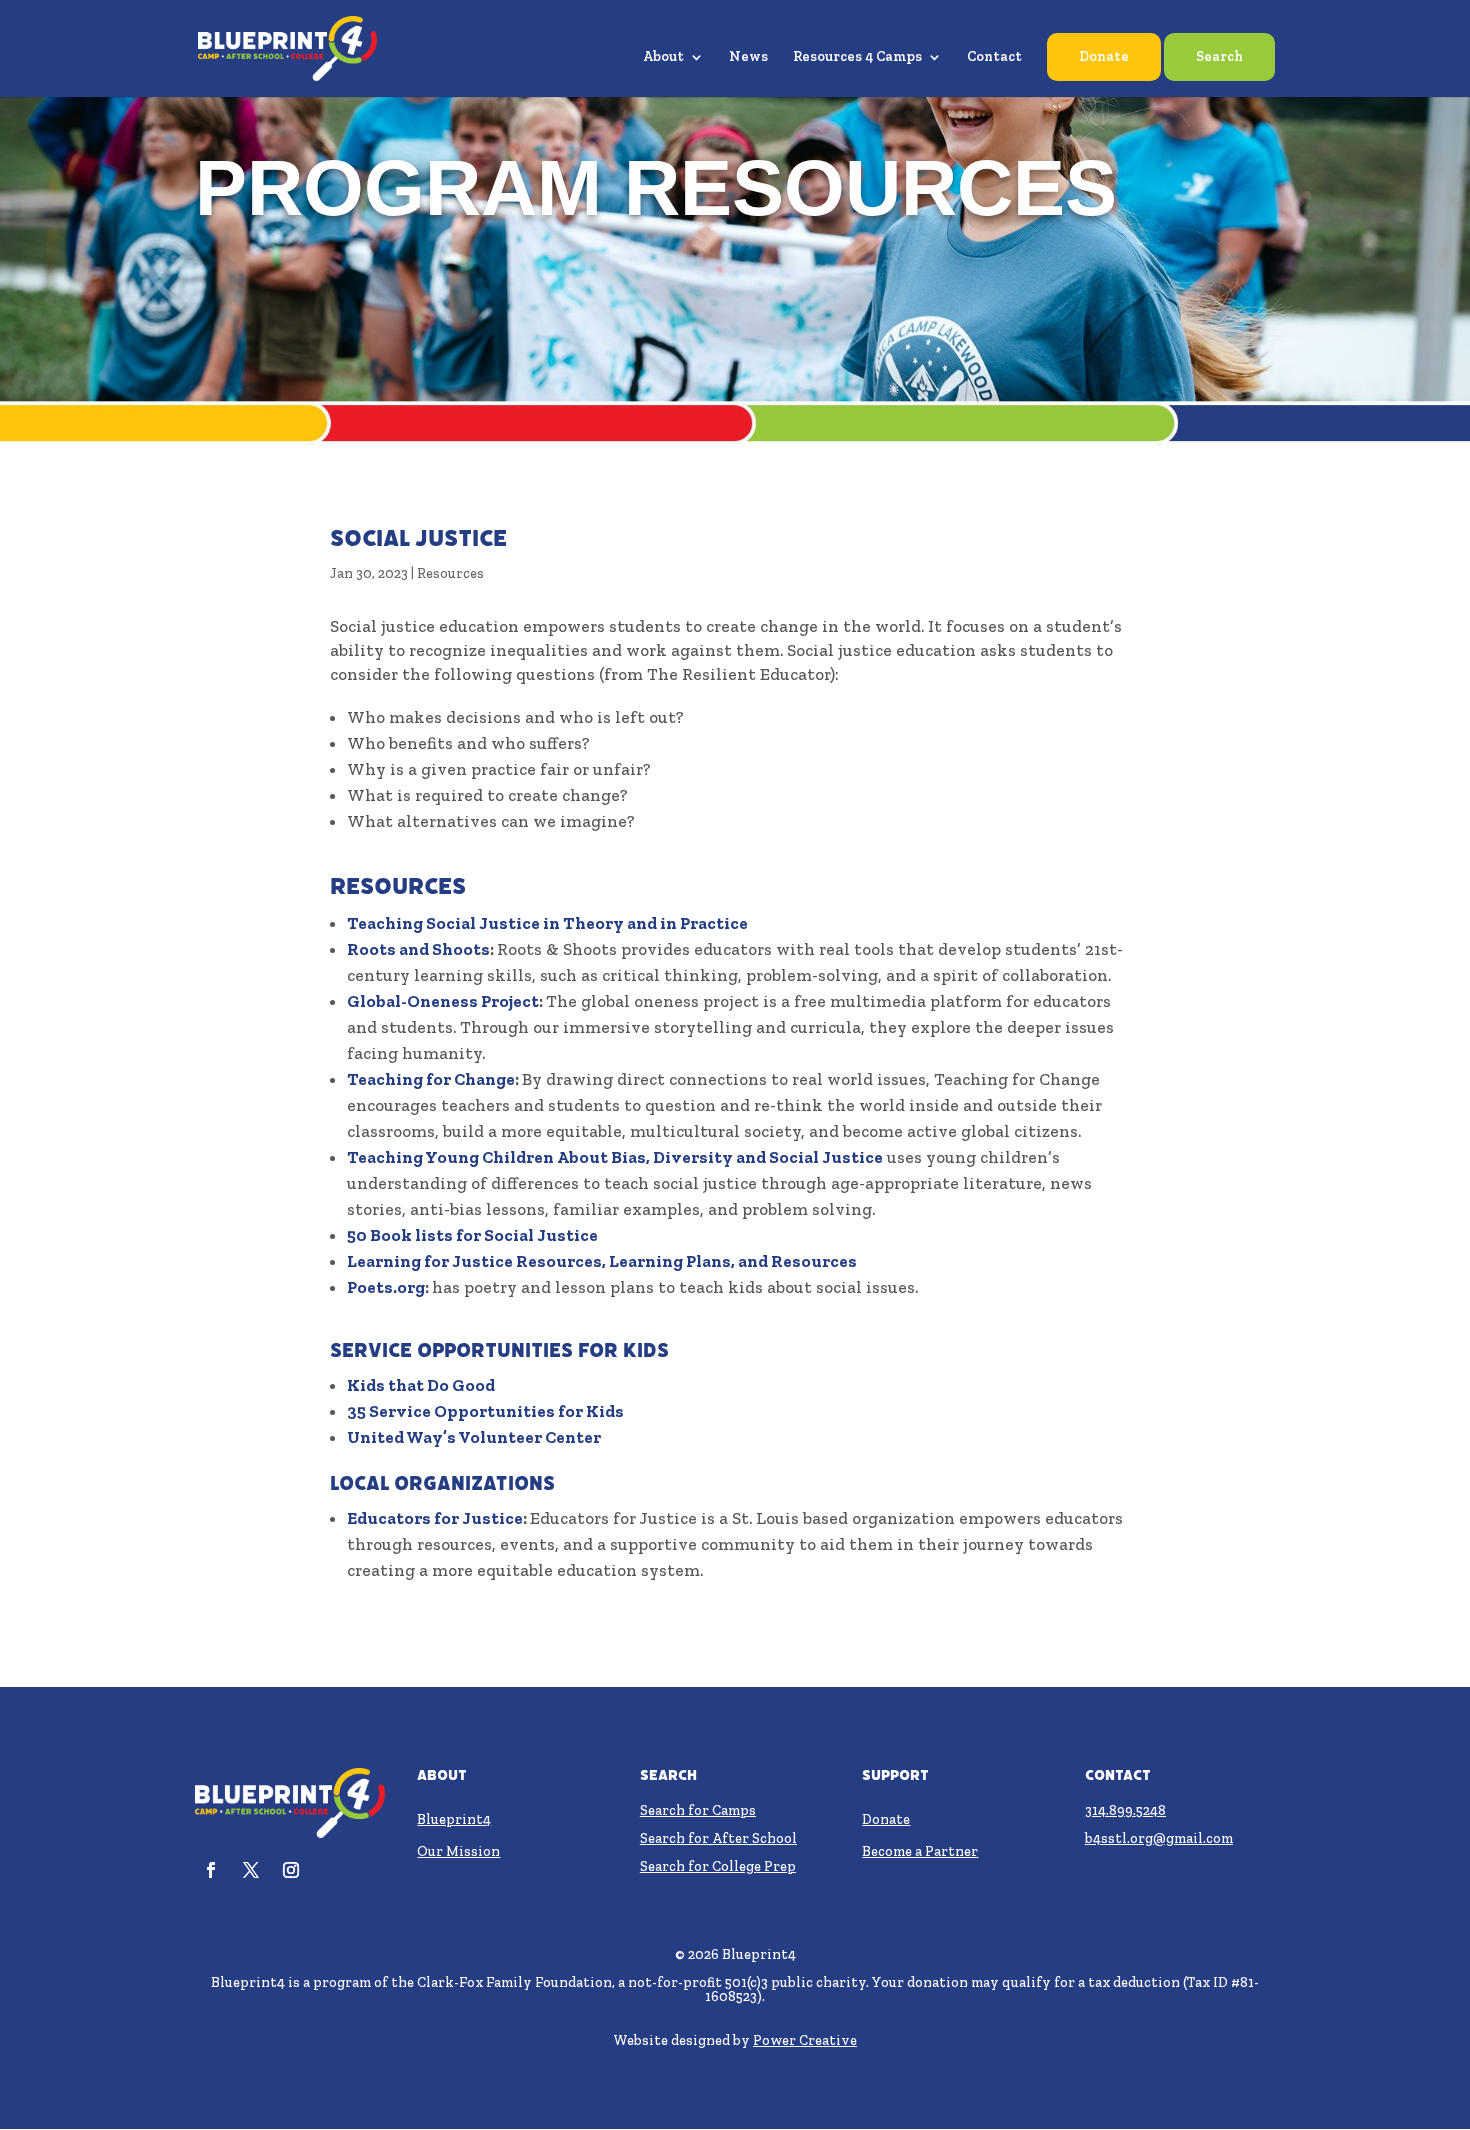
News (748, 57)
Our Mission (458, 1851)
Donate (1104, 56)
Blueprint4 (454, 1819)
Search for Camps (698, 1810)
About (663, 57)
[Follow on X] (251, 1870)
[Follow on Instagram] (291, 1870)
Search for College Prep (718, 1866)
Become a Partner (920, 1851)
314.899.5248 (1125, 1810)
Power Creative (805, 2040)
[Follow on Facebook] (211, 1870)
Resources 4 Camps (857, 57)
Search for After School (718, 1838)
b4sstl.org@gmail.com (1159, 1838)
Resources (450, 573)
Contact (994, 57)
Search (1219, 56)
